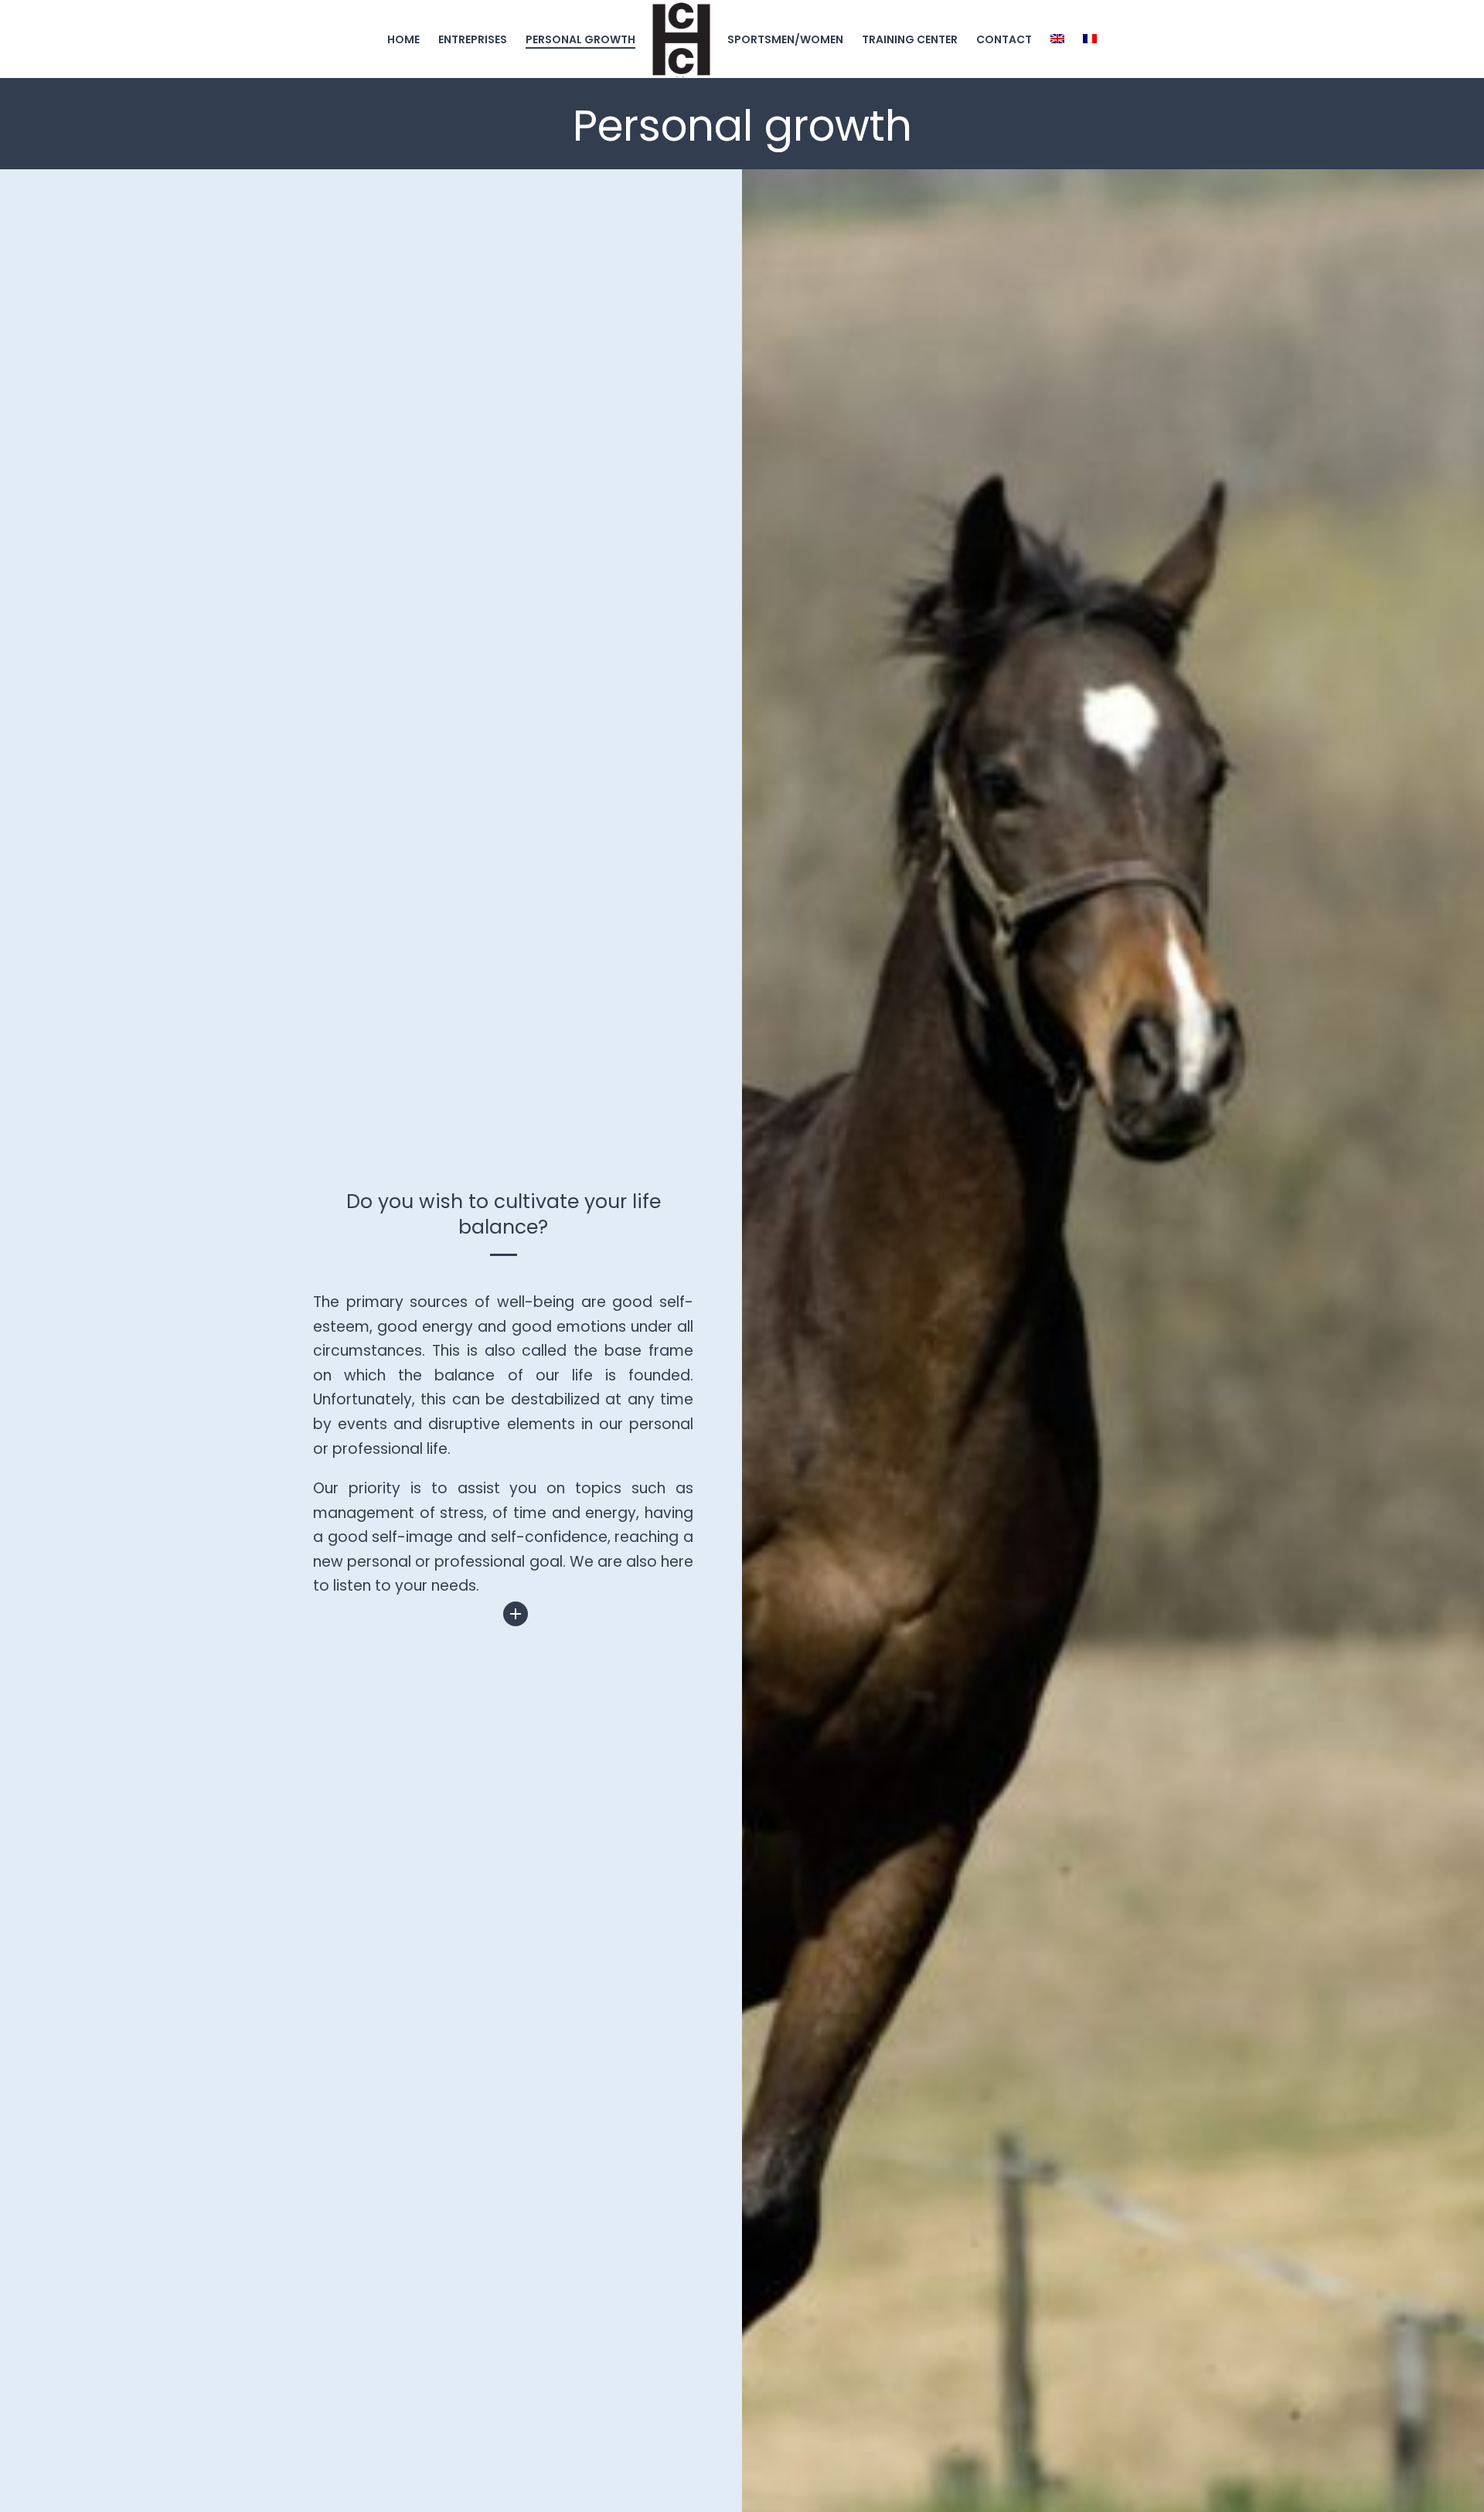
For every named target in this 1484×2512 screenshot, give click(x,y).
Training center (910, 39)
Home (403, 39)
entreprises (473, 39)
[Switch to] (1057, 39)
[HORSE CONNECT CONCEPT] (681, 39)
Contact (1004, 39)
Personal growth (580, 39)
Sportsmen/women (785, 39)
